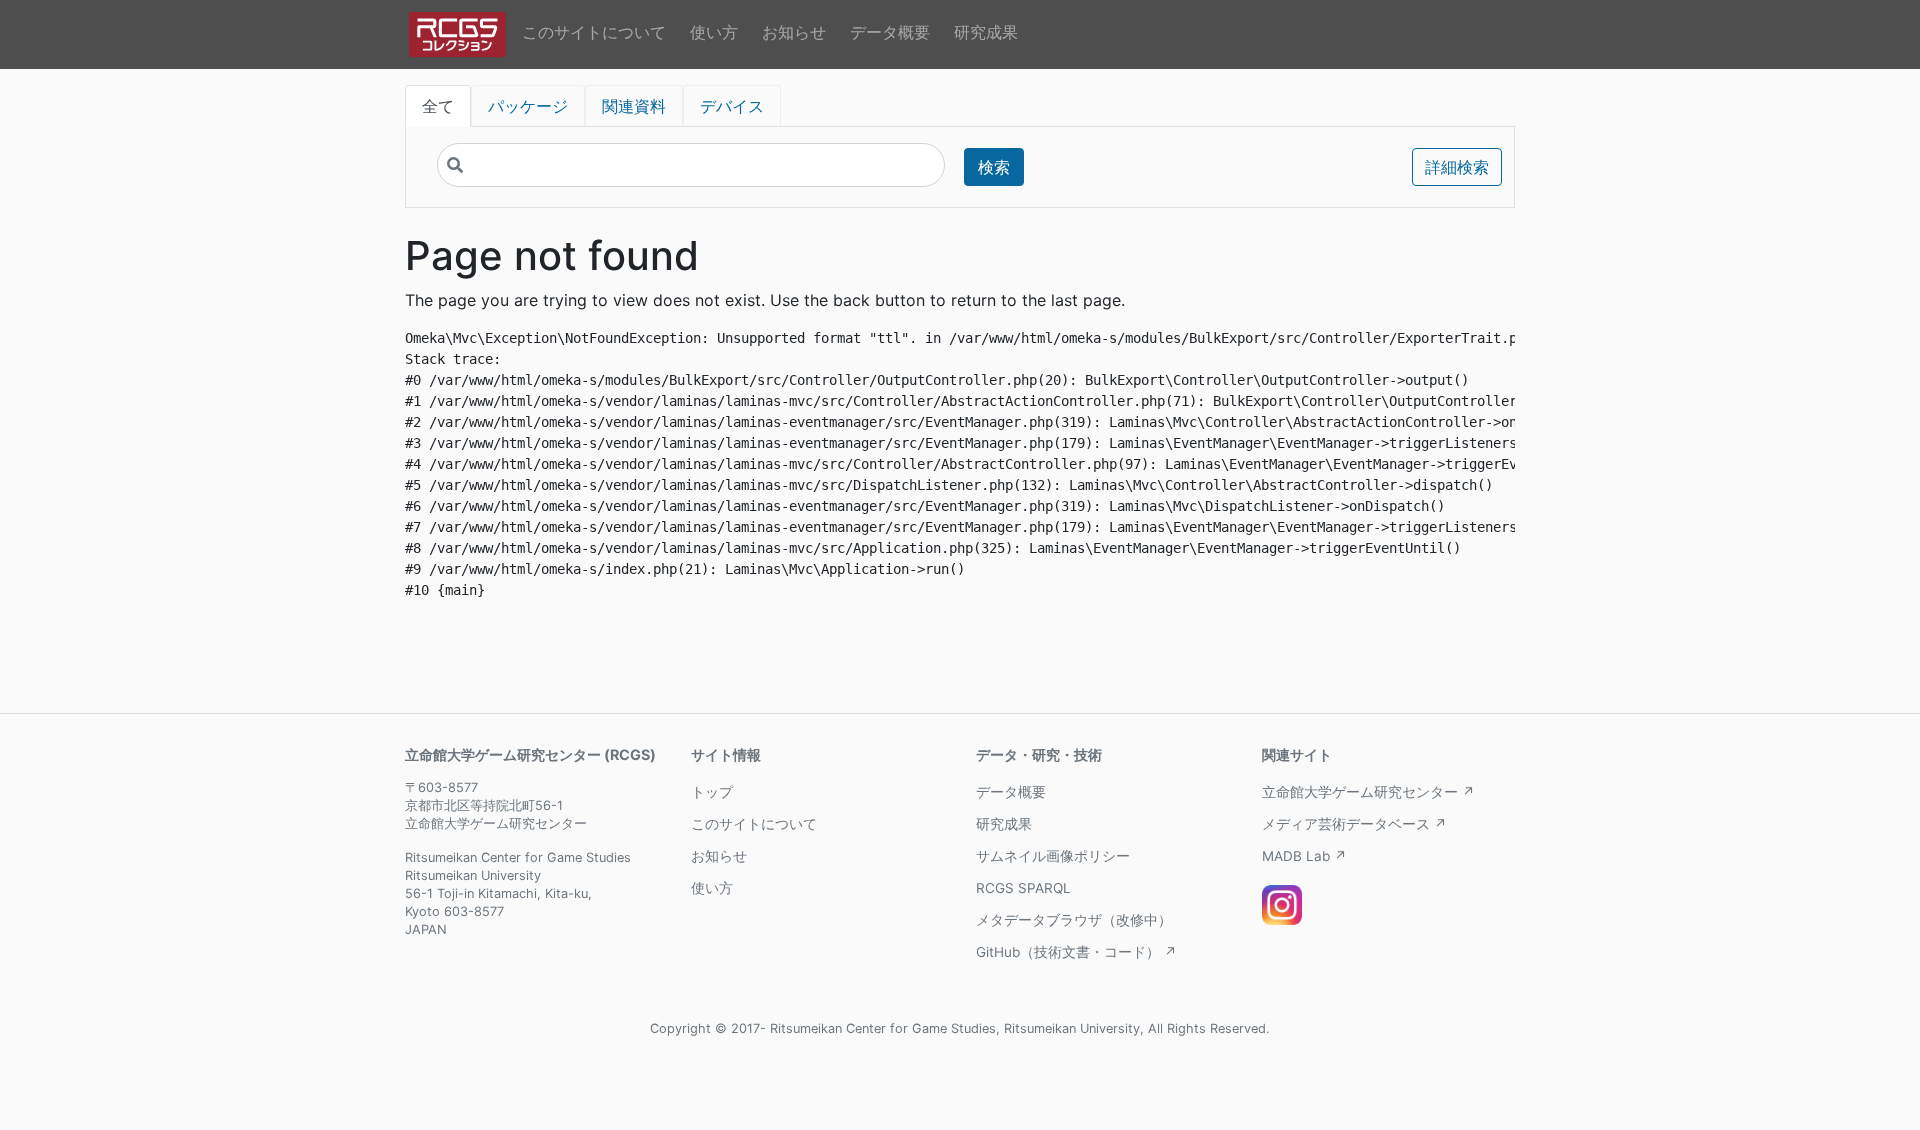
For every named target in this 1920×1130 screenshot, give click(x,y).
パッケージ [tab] (528, 106)
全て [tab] (438, 106)
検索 (994, 167)
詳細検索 (1457, 167)
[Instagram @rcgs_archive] (1282, 905)
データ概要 (890, 32)
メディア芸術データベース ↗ (1354, 824)
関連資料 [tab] (634, 106)
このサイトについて (594, 32)
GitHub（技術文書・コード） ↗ (1076, 952)
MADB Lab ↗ (1304, 856)
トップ (712, 792)
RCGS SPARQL (1023, 888)
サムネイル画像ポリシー (1053, 856)
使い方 (714, 32)
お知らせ (794, 32)
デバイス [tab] (732, 106)
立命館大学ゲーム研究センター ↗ (1368, 792)
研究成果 (986, 32)
